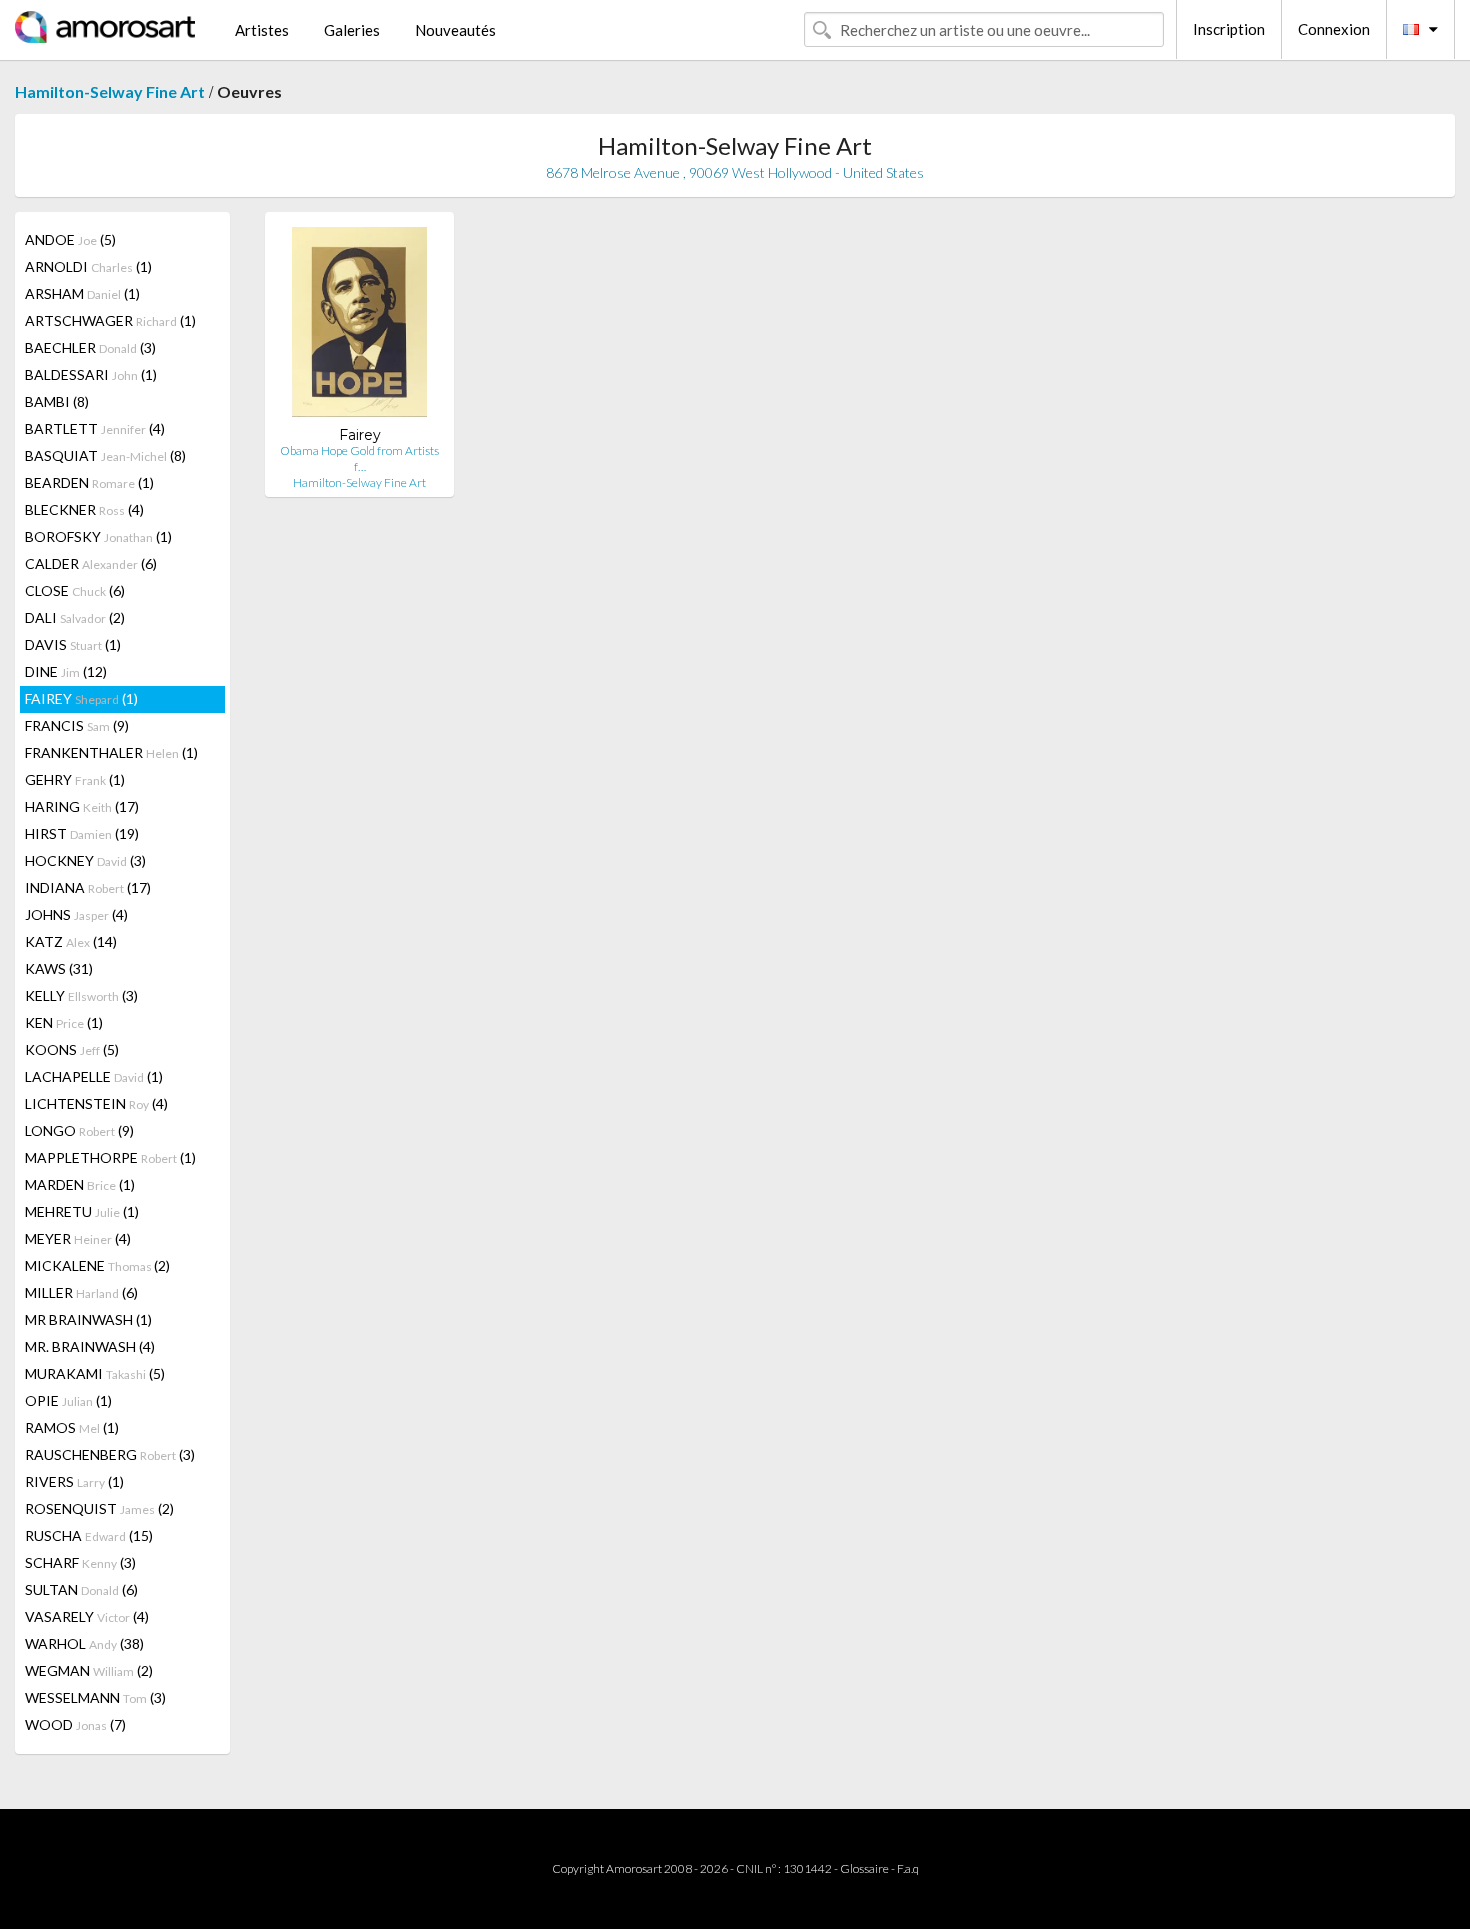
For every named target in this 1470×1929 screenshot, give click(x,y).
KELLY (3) (81, 995)
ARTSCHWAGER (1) (110, 320)
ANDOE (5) (70, 239)
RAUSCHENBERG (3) (110, 1454)
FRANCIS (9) (77, 725)
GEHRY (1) (75, 779)
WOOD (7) (75, 1724)
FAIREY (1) (81, 698)
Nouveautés (455, 30)
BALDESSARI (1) (91, 374)
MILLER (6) (81, 1292)
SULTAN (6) (81, 1589)
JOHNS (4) (76, 914)
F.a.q (908, 1868)
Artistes (262, 30)
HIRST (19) (82, 833)
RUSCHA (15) (89, 1535)
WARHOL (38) (84, 1643)
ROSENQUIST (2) (99, 1508)
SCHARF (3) (80, 1562)
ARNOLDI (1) (88, 266)
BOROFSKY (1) (98, 536)
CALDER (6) (91, 563)
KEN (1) (64, 1022)
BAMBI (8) (57, 401)
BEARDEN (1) (89, 482)
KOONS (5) (72, 1049)
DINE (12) (66, 671)
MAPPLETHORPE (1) (110, 1157)
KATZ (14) (71, 941)
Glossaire (864, 1868)
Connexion (1334, 29)
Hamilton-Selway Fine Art (110, 91)
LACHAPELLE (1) (94, 1076)
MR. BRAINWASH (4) (90, 1346)
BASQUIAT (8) (105, 455)
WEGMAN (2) (89, 1670)
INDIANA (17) (88, 887)
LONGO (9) (79, 1130)
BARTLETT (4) (95, 428)
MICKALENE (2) (97, 1265)
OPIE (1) (68, 1400)
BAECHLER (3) (90, 347)
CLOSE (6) (75, 590)
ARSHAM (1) (82, 293)
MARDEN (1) (80, 1184)
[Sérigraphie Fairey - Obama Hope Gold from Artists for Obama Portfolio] (360, 326)
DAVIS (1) (73, 644)
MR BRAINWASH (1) (88, 1319)
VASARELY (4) (87, 1616)
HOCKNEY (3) (85, 860)
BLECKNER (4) (84, 509)
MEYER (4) (78, 1238)
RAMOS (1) (72, 1427)
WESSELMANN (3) (95, 1697)
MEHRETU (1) (82, 1211)
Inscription (1229, 29)
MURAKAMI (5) (95, 1373)
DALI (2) (75, 617)
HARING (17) (82, 806)
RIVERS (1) (74, 1481)
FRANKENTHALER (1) (111, 752)
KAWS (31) (59, 968)
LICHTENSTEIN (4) (96, 1103)
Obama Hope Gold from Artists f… (359, 458)
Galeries (352, 30)
